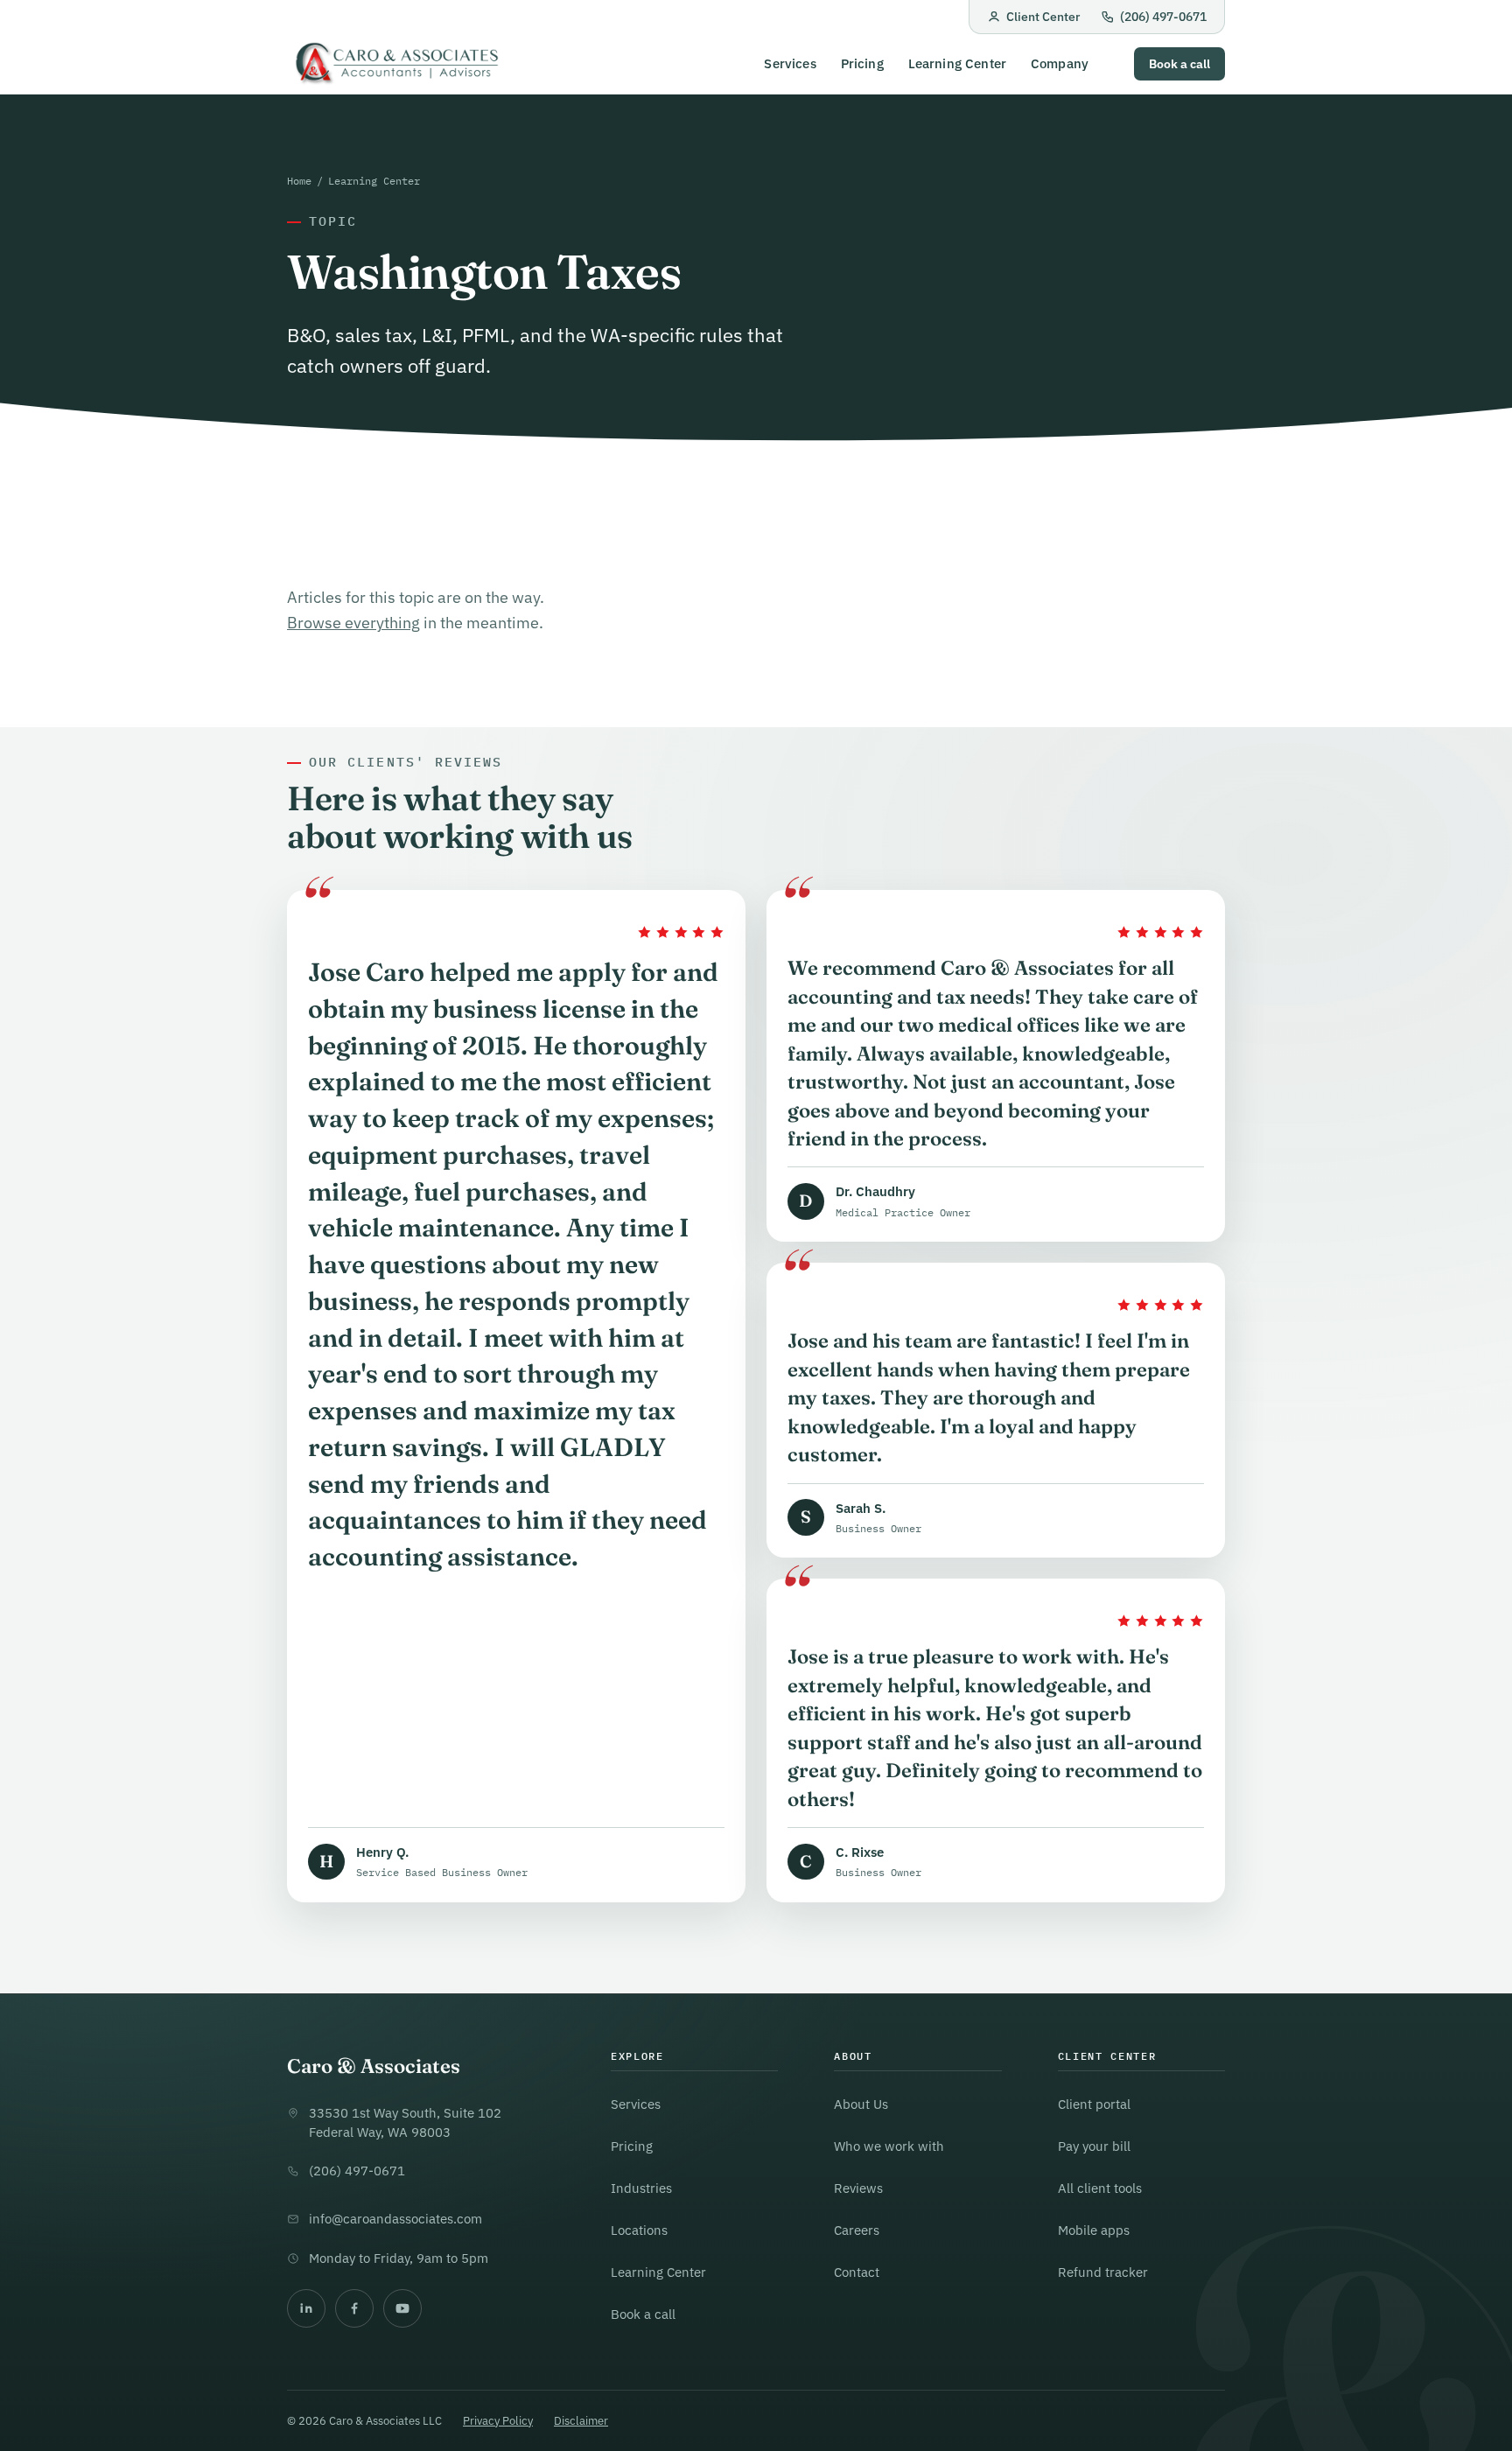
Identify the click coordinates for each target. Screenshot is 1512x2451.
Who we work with (889, 2146)
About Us (861, 2104)
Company (1060, 64)
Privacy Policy (498, 2421)
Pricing (862, 64)
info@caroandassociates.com (395, 2219)
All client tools (1100, 2188)
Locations (639, 2230)
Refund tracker (1103, 2272)
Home (299, 180)
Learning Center (957, 64)
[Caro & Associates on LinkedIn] (306, 2308)
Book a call (1179, 64)
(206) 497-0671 (1163, 17)
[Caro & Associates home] (395, 64)
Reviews (858, 2188)
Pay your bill (1094, 2146)
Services (790, 64)
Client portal (1094, 2104)
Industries (641, 2188)
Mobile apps (1094, 2230)
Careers (857, 2230)
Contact (857, 2272)
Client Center (1043, 17)
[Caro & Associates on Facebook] (354, 2308)
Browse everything (353, 623)
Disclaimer (581, 2421)
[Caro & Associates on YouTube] (402, 2308)
